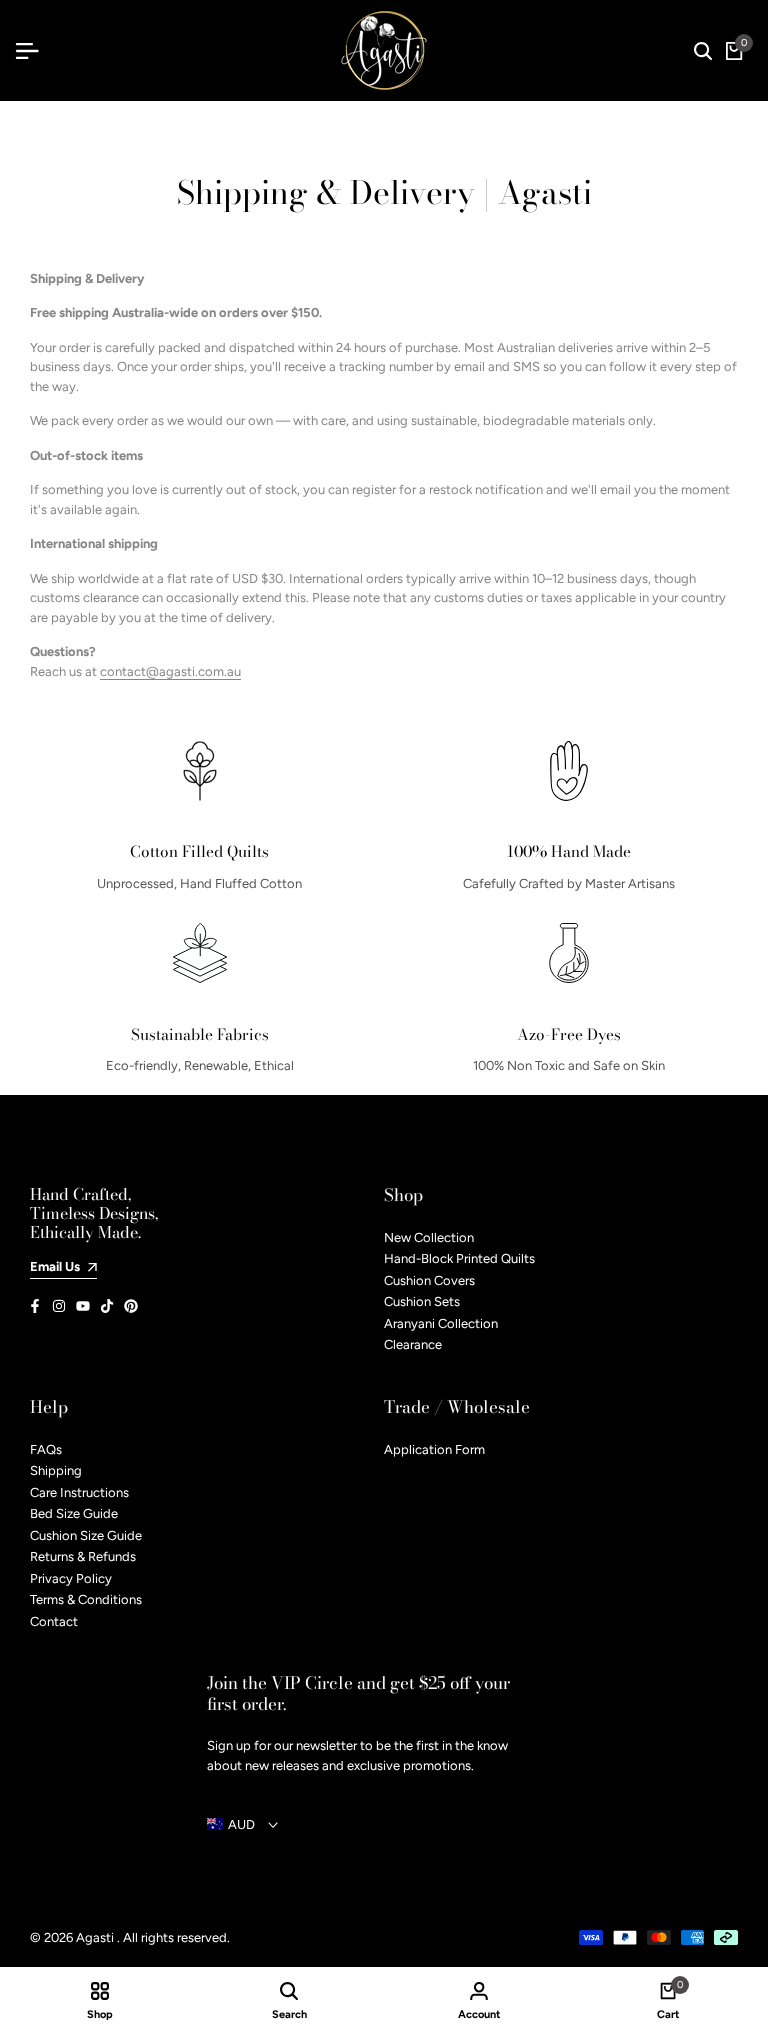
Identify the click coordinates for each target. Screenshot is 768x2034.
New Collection (429, 1237)
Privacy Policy (71, 1578)
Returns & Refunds (83, 1556)
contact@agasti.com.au (170, 671)
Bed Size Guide (74, 1513)
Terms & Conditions (86, 1599)
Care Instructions (79, 1492)
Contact (54, 1621)
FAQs (46, 1449)
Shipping (56, 1470)
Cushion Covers (429, 1280)
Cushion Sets (422, 1301)
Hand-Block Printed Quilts (459, 1258)
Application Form (434, 1449)
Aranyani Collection (441, 1323)
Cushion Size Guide (86, 1535)
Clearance (413, 1344)
